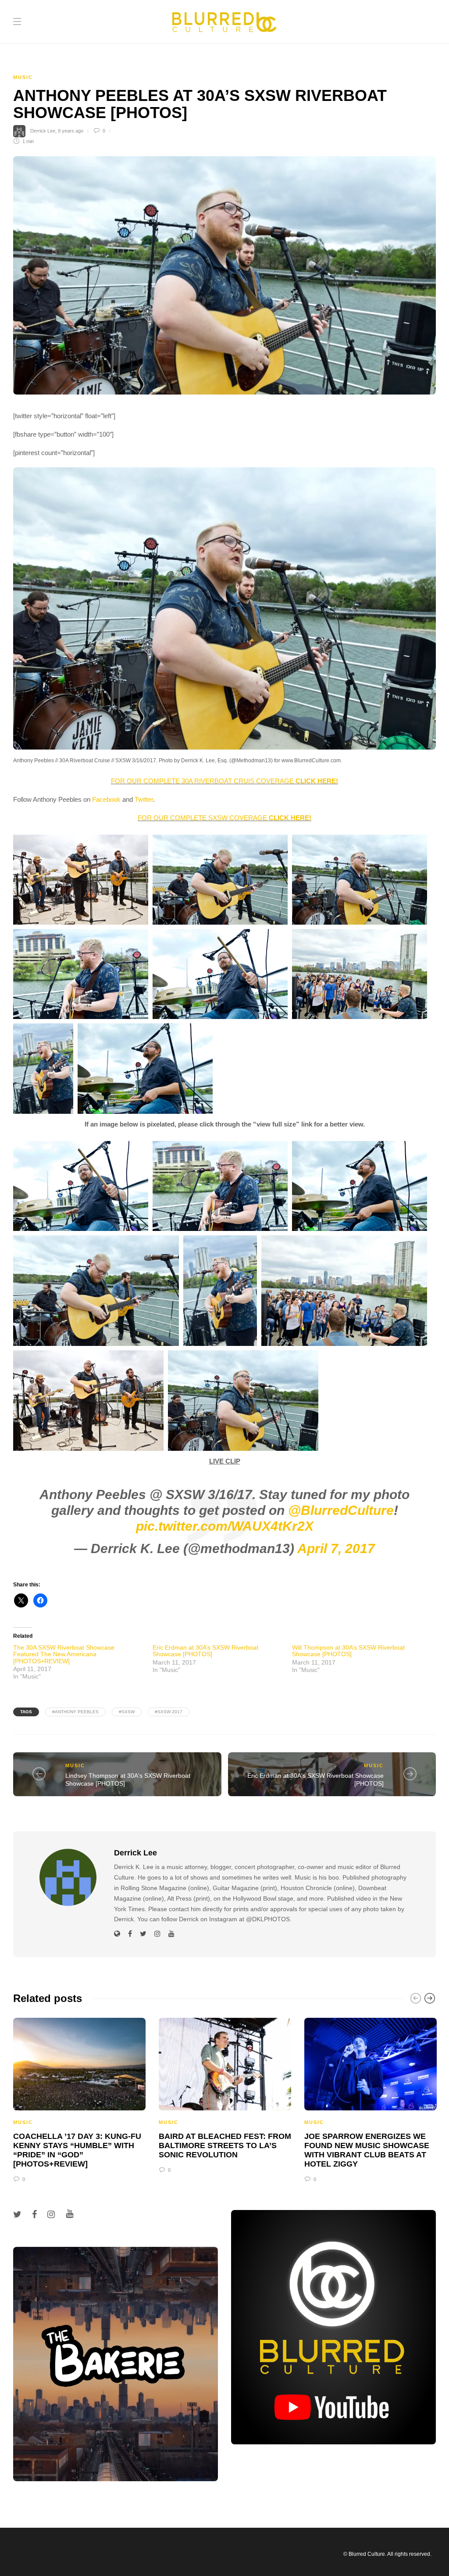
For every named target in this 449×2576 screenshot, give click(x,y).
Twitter (144, 799)
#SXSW (127, 1712)
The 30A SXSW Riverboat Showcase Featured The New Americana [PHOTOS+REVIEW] (64, 1654)
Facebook (106, 799)
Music (23, 77)
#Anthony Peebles (75, 1712)
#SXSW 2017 (169, 1712)
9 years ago (71, 131)
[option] (79, 2099)
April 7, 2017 (336, 1548)
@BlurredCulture (341, 1510)
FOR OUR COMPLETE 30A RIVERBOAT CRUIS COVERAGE (224, 781)
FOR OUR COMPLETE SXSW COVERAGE (224, 818)
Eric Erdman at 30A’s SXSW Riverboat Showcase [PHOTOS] (205, 1651)
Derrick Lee (43, 131)
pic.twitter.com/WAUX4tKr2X (225, 1526)
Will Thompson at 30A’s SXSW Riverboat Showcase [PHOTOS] (348, 1651)
